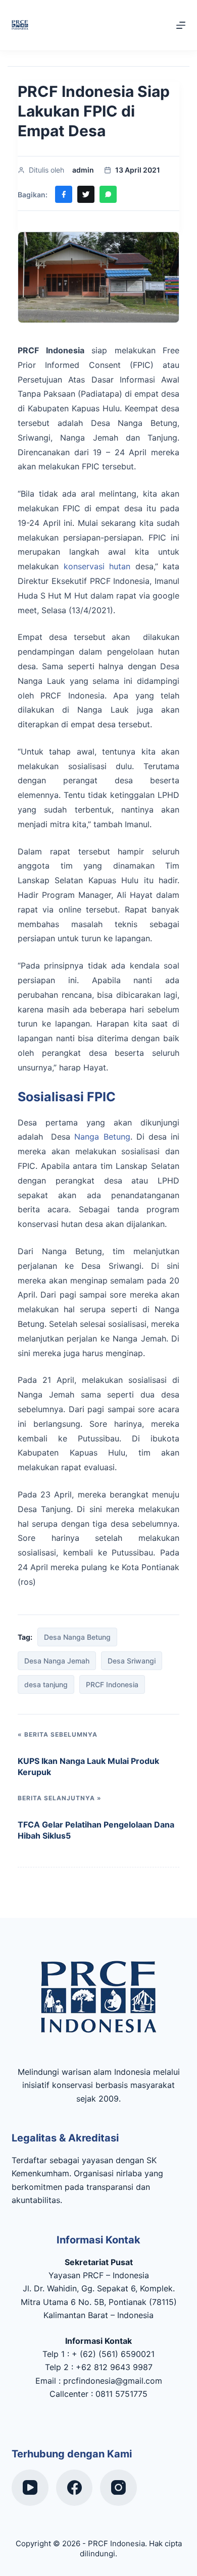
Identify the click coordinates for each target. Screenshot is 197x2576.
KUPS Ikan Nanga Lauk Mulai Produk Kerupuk (88, 1766)
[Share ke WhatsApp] (108, 194)
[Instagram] (118, 2488)
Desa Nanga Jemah (57, 1661)
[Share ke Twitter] (86, 194)
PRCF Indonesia (112, 1684)
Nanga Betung (102, 1137)
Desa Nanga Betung (77, 1637)
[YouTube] (30, 2488)
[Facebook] (75, 2488)
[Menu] (181, 25)
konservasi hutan (97, 566)
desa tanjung (46, 1684)
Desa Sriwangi (132, 1661)
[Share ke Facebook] (64, 194)
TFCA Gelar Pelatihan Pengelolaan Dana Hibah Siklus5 (96, 1830)
